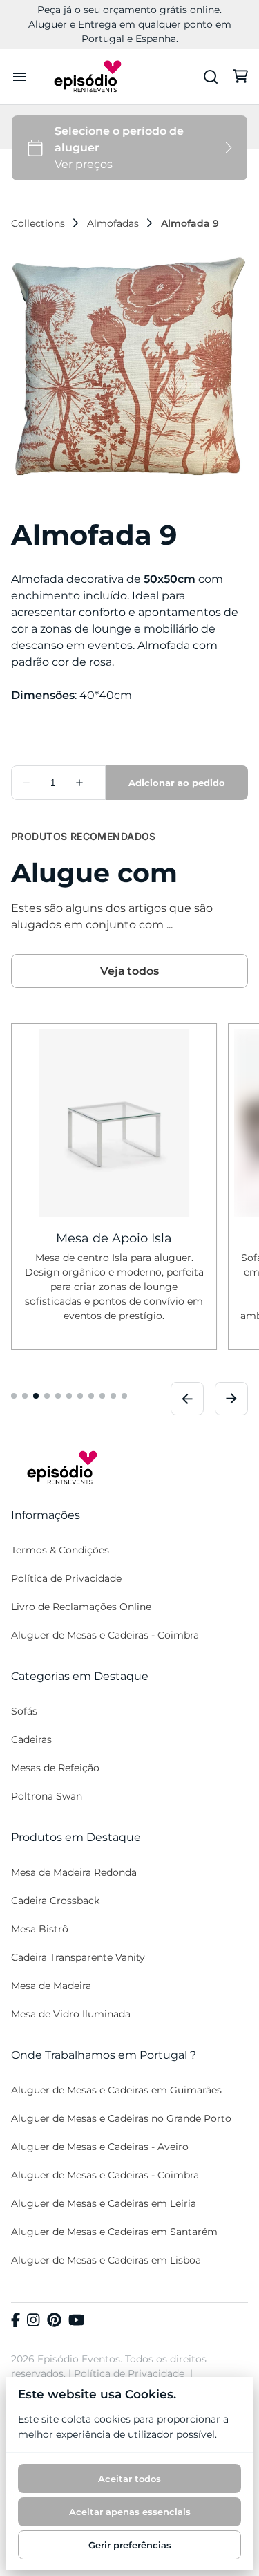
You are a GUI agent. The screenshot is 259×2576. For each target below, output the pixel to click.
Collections (38, 223)
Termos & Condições (60, 1550)
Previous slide (187, 1398)
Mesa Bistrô (40, 1929)
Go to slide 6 (69, 1395)
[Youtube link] (77, 2321)
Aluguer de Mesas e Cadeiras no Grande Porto (121, 2118)
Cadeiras (31, 1739)
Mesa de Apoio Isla (114, 1238)
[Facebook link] (16, 2321)
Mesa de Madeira (51, 1986)
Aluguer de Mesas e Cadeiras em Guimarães (116, 2090)
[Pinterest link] (54, 2321)
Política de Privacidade (66, 1578)
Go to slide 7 (80, 1395)
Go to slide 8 (91, 1395)
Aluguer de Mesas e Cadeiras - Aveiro (100, 2147)
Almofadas (113, 223)
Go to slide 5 (58, 1395)
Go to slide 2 (25, 1395)
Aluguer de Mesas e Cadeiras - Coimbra (105, 1635)
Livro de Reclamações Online (81, 1607)
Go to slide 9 (102, 1395)
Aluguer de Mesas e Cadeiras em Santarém (114, 2232)
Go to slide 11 (124, 1395)
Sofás (24, 1711)
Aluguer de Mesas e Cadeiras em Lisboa (106, 2260)
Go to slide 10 (113, 1395)
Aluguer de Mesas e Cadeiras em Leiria (104, 2203)
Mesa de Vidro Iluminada (71, 2014)
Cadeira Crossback (55, 1901)
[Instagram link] (33, 2321)
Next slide (231, 1398)
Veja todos (129, 971)
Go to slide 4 (47, 1395)
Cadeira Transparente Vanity (78, 1957)
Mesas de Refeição (55, 1768)
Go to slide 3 (36, 1395)
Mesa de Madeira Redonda (74, 1872)
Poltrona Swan (47, 1796)
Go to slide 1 (14, 1395)
